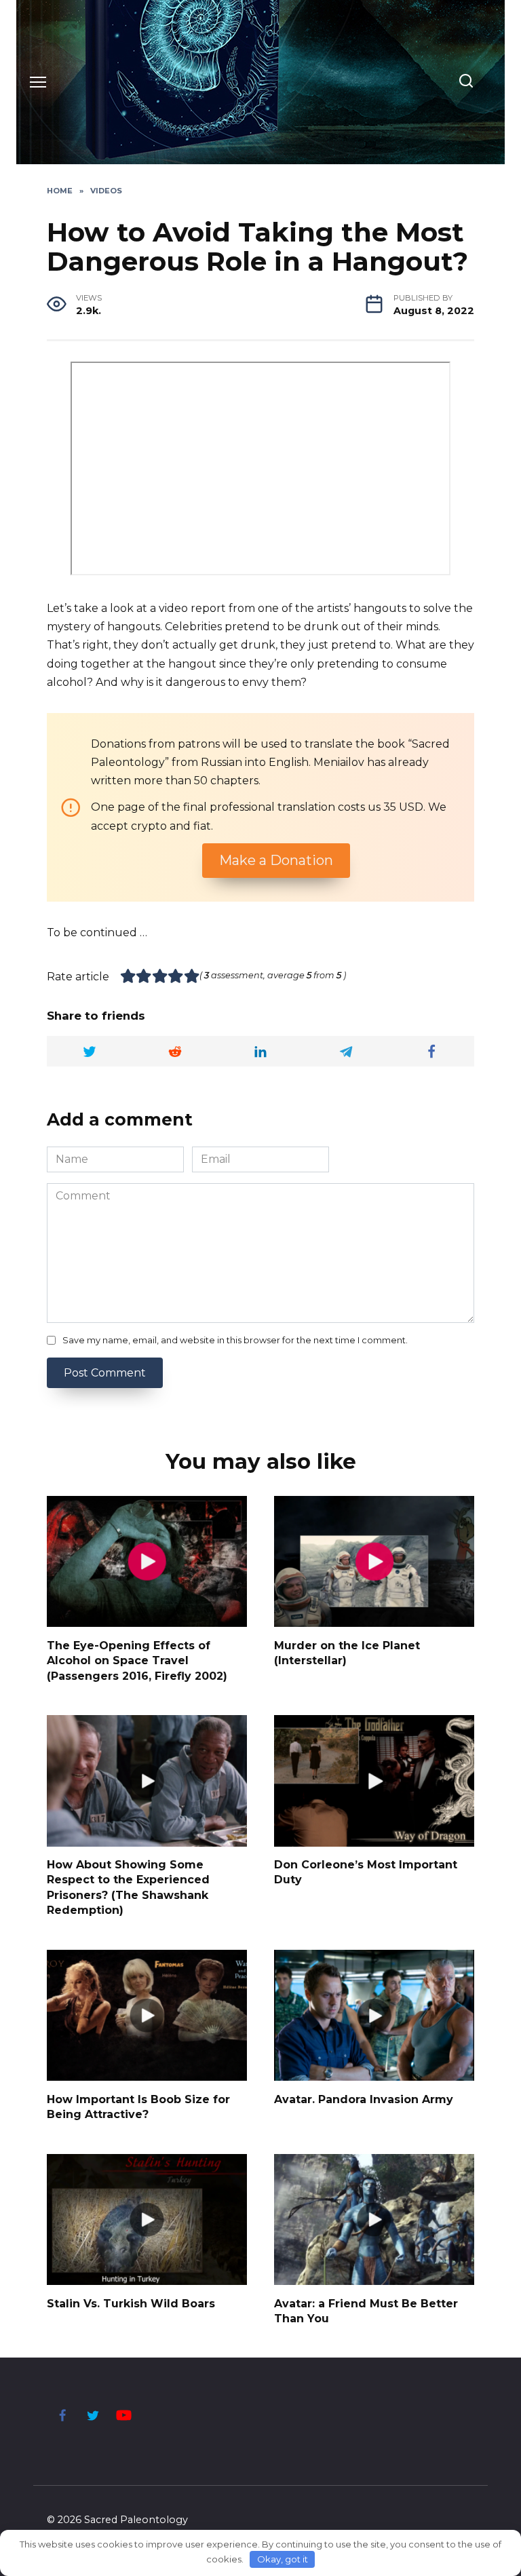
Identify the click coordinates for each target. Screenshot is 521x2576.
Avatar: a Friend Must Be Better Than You (366, 2310)
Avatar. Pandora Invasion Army (364, 2099)
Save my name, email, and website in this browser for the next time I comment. (235, 1340)
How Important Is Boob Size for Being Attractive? (138, 2106)
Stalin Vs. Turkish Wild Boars (131, 2303)
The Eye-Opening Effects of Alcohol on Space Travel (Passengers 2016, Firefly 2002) (137, 1660)
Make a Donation (276, 860)
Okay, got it (283, 2559)
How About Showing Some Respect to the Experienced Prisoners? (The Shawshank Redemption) (128, 1887)
